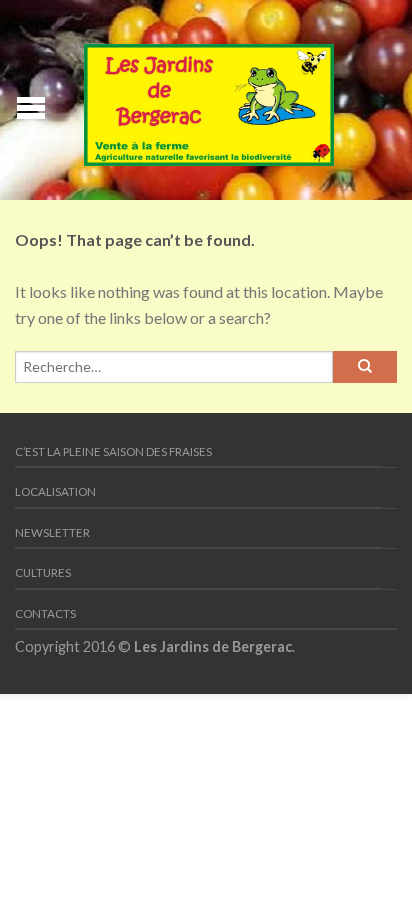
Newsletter (52, 532)
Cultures (43, 572)
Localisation (55, 491)
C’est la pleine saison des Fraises (113, 451)
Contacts (45, 613)
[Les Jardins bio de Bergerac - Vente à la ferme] (209, 100)
